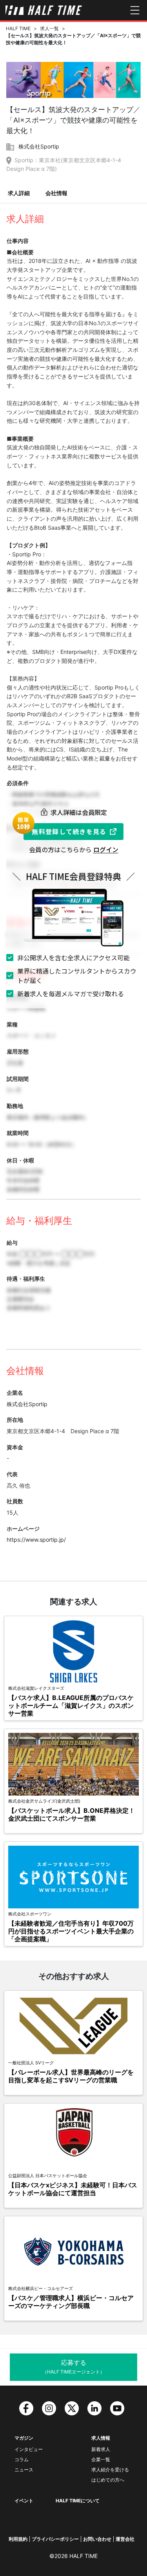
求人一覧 (49, 28)
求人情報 (101, 2438)
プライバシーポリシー (55, 2539)
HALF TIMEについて (78, 2501)
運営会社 (125, 2539)
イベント (24, 2501)
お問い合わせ (97, 2539)
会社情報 (56, 193)
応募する (73, 2367)
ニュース (24, 2470)
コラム (22, 2459)
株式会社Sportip (39, 146)
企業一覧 (101, 2459)
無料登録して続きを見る (69, 831)
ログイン (106, 849)
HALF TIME (18, 28)
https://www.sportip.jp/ (36, 1540)
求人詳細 (19, 193)
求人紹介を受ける (110, 2470)
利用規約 (18, 2539)
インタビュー (29, 2449)
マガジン (24, 2438)
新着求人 (101, 2449)
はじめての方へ (108, 2480)
